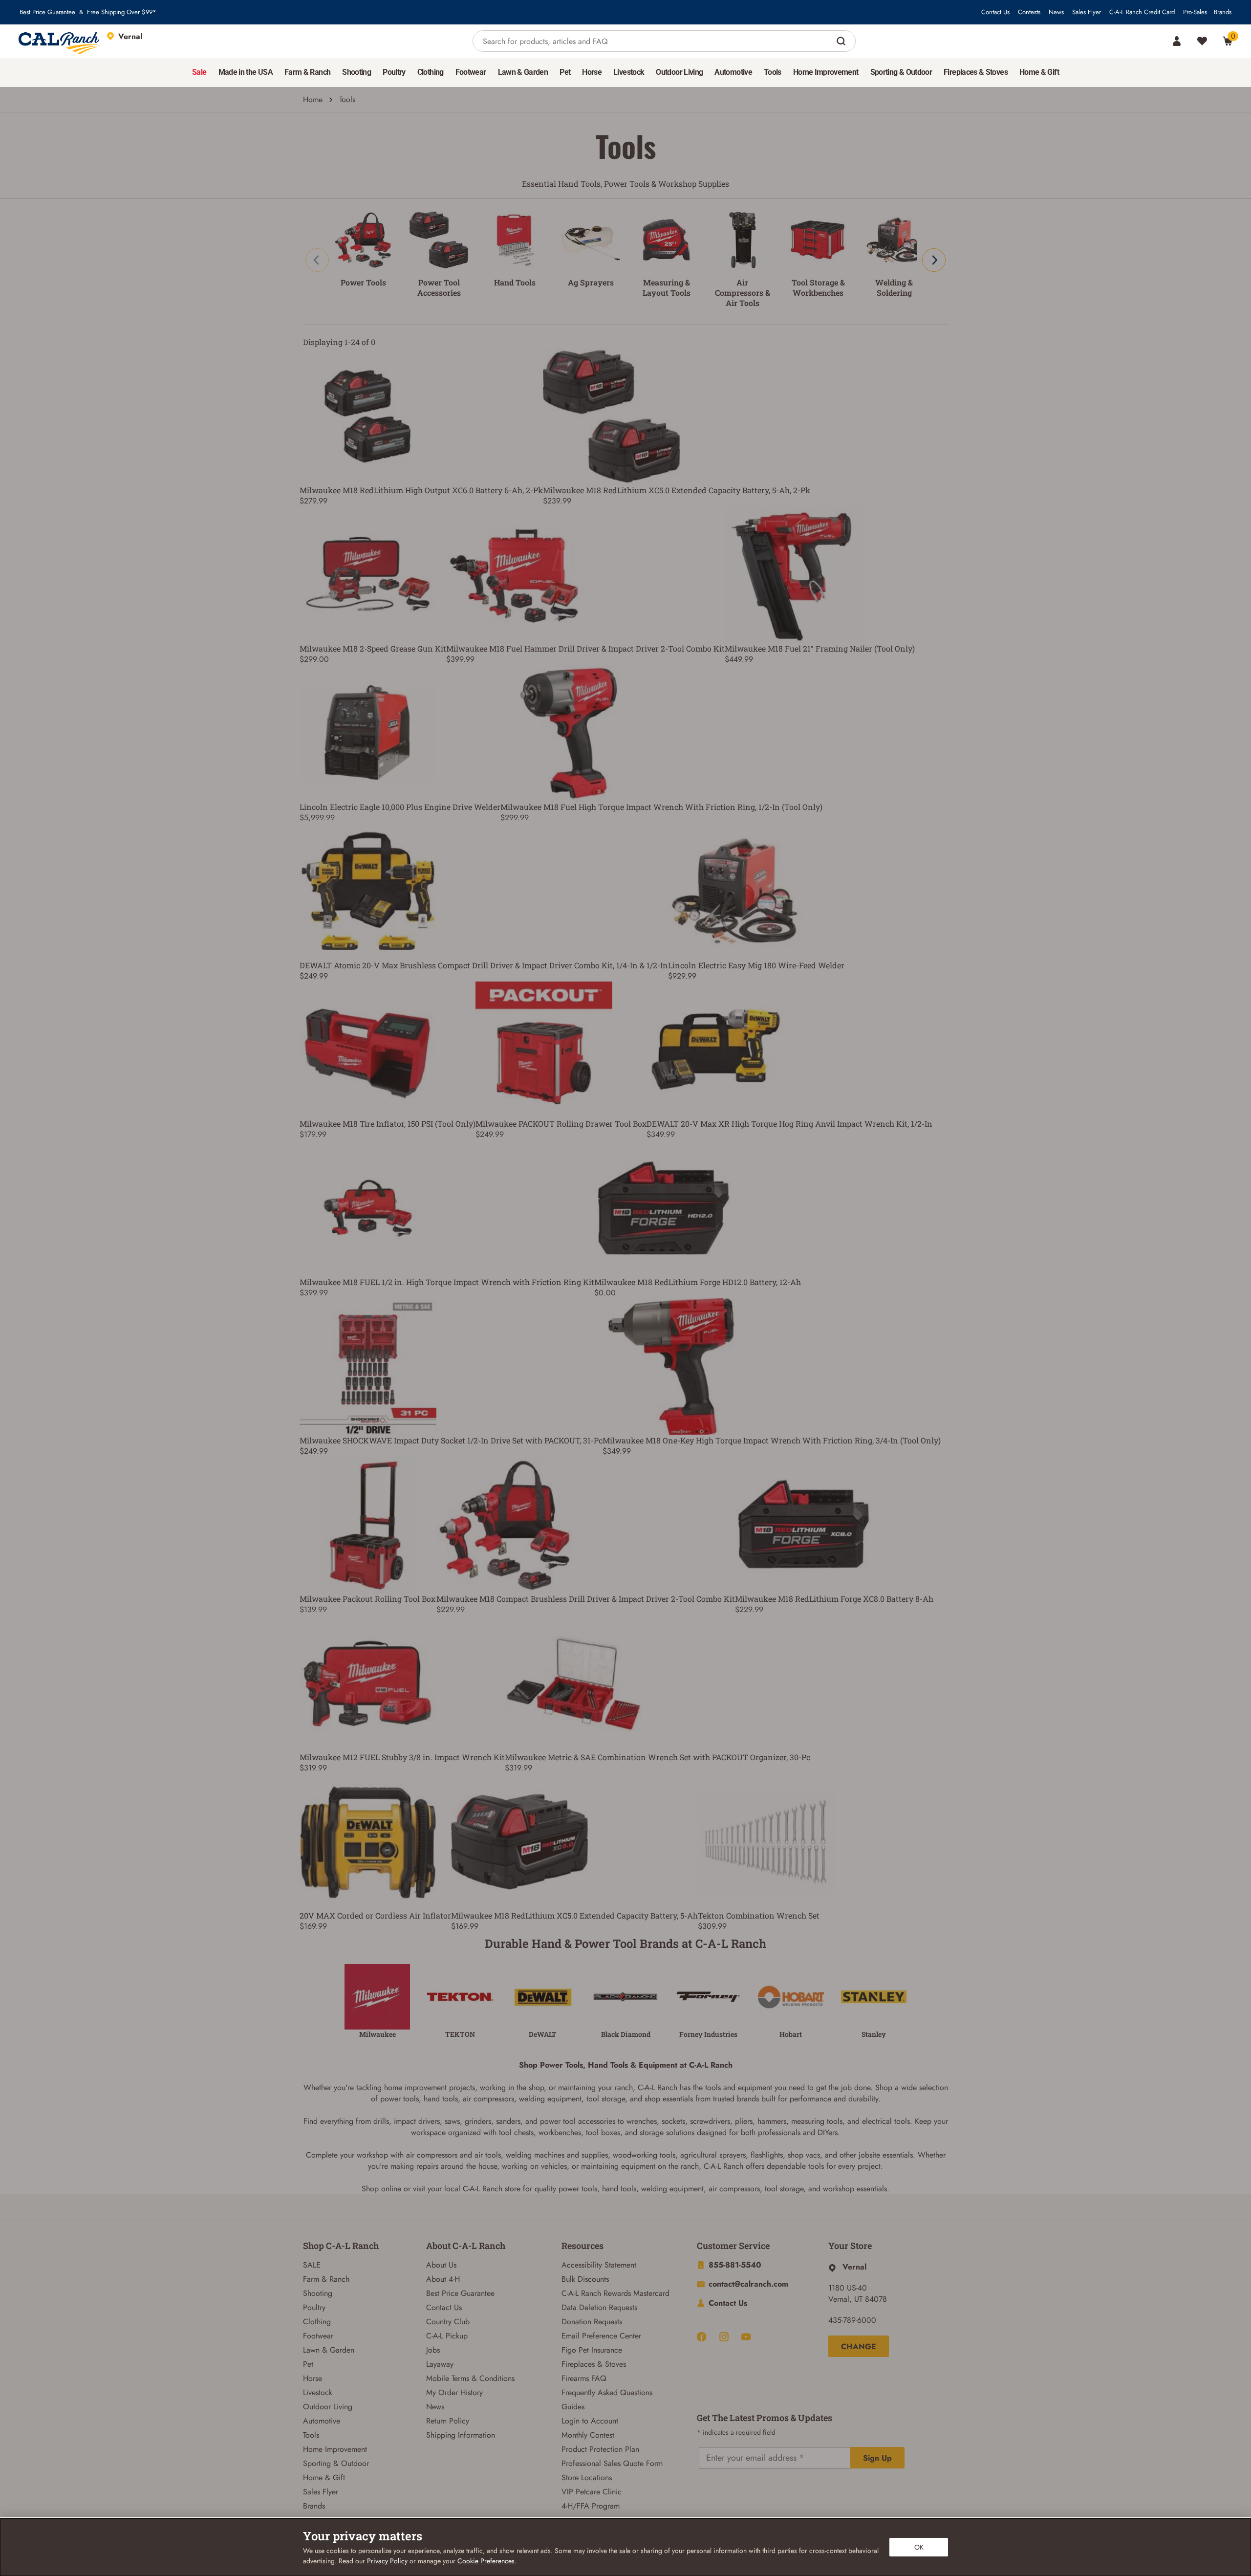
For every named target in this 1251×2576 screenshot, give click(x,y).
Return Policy (448, 2421)
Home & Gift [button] (1039, 72)
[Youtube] (746, 2337)
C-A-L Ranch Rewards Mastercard (615, 2293)
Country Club (448, 2322)
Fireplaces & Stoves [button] (976, 72)
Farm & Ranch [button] (307, 72)
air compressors (488, 2099)
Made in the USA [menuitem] (246, 72)
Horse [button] (592, 72)
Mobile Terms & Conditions (470, 2378)
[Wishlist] (1202, 41)
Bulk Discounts (585, 2279)
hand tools (441, 2099)
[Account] (1177, 41)
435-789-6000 (852, 2320)
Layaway (440, 2364)
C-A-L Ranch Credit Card (1142, 12)
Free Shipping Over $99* (122, 12)
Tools (311, 2435)
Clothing (317, 2322)
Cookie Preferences (486, 2561)
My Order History (454, 2392)
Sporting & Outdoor (336, 2463)
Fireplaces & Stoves (594, 2364)
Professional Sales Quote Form (612, 2463)
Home (313, 99)
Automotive (322, 2421)
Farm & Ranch (326, 2279)
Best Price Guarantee (47, 12)
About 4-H (443, 2279)
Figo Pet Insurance (592, 2350)
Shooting (318, 2293)
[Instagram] (724, 2337)
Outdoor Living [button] (679, 72)
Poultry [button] (394, 72)
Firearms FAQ (584, 2378)
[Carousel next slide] (934, 260)
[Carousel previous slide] (317, 260)
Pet (308, 2364)
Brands (1223, 12)
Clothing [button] (431, 72)
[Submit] (842, 41)
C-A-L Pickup (447, 2336)
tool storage (606, 2099)
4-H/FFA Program (591, 2506)
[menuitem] (199, 72)
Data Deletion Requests (599, 2307)
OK (919, 2547)
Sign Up (877, 2458)
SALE (312, 2265)
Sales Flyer (1087, 12)
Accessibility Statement (599, 2265)
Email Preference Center (601, 2336)
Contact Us (995, 12)
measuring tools (817, 2121)
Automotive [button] (733, 72)
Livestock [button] (629, 72)
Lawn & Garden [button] (523, 72)
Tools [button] (773, 72)
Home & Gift (324, 2478)
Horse (313, 2378)
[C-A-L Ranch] (60, 41)
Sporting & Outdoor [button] (901, 72)
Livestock (318, 2392)
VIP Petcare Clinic (592, 2492)
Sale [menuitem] (199, 72)
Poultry (314, 2307)
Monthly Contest (588, 2435)
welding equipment (550, 2099)
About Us (441, 2265)
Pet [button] (565, 72)
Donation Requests (592, 2322)
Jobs (433, 2350)
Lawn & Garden (329, 2350)
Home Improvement (335, 2449)
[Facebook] (701, 2337)
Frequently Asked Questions (607, 2392)
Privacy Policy (387, 2561)
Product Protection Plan (600, 2449)
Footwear (318, 2336)
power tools (399, 2099)
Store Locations (587, 2478)
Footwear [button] (471, 72)
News (1056, 12)
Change (859, 2347)
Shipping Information (461, 2435)
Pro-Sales (1195, 12)
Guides (573, 2407)
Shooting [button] (356, 72)
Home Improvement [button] (826, 72)
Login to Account (590, 2421)
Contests (1029, 12)
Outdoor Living (328, 2407)
